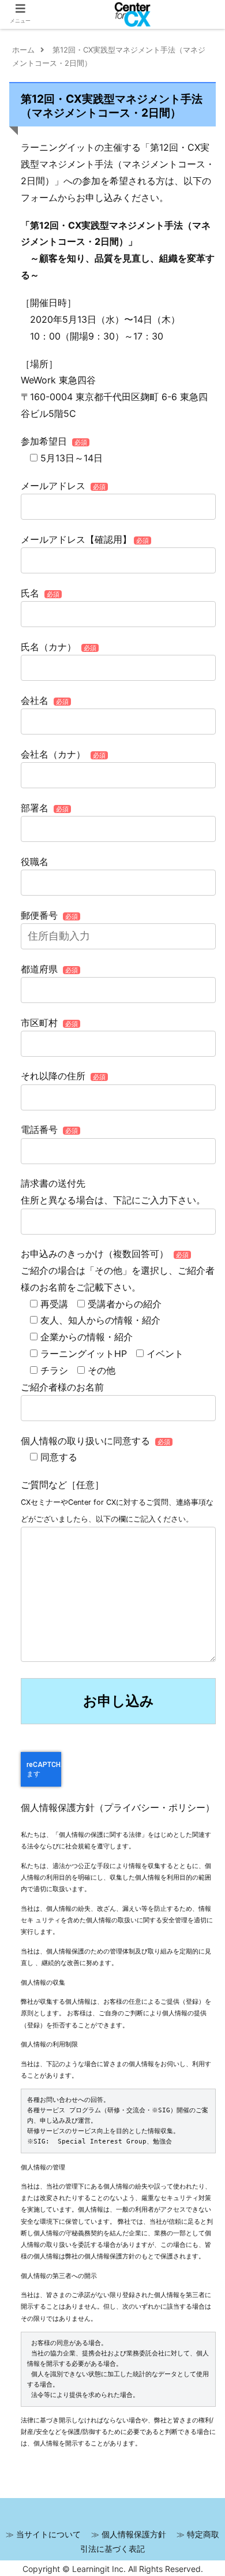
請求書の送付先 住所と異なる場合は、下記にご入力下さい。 (113, 1192)
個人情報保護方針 (134, 2534)
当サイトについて (48, 2534)
